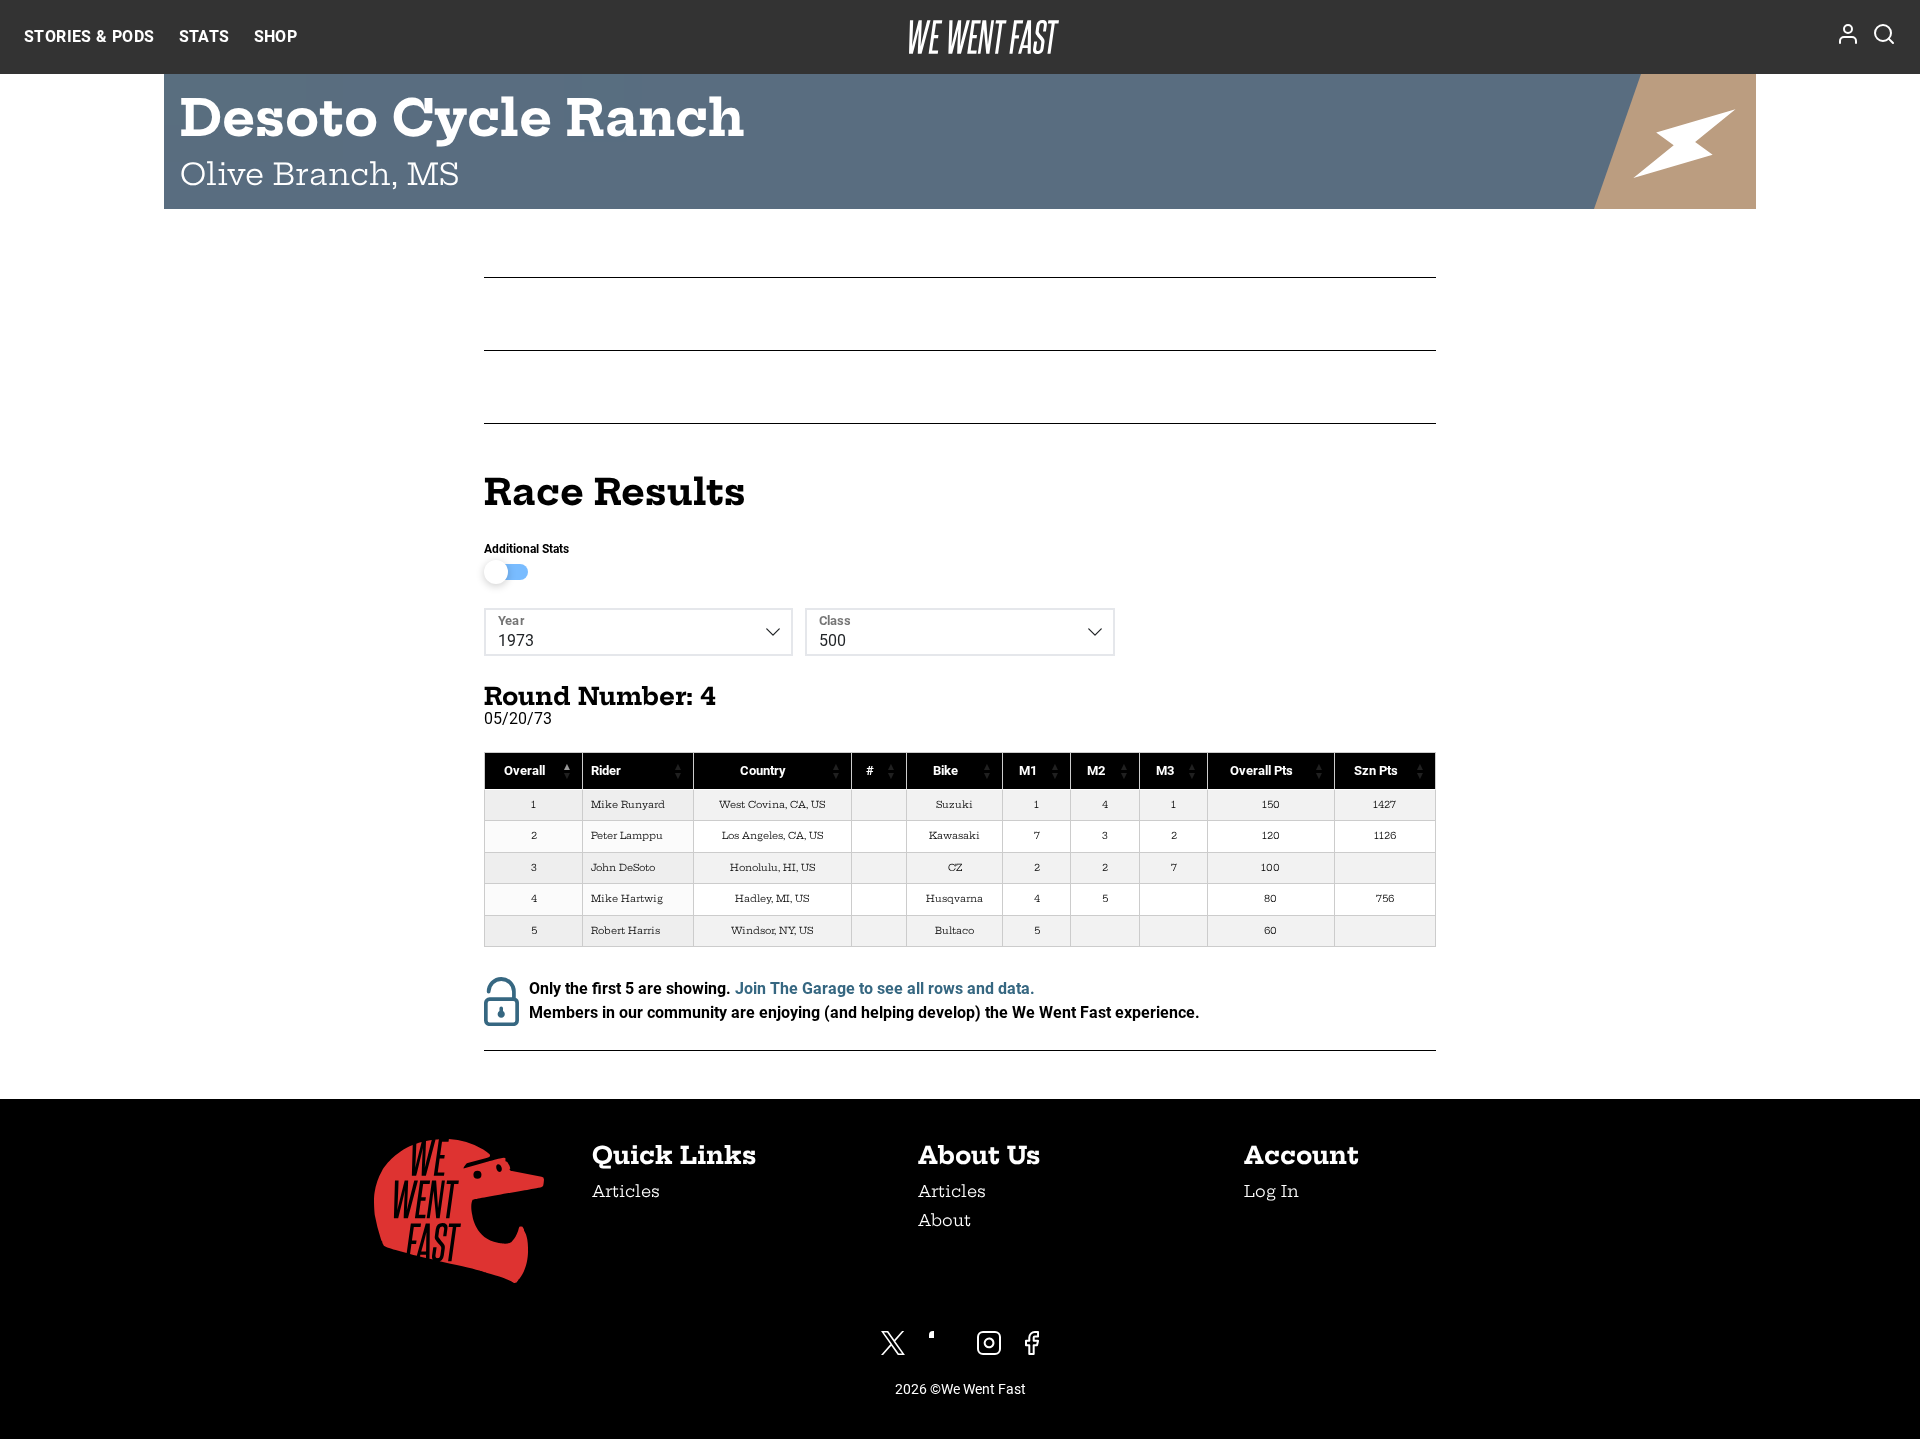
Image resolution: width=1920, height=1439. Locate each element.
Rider (606, 770)
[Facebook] (1032, 1343)
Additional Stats (526, 549)
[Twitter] (893, 1343)
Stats (204, 36)
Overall (524, 770)
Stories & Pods (89, 36)
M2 (1096, 770)
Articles (626, 1191)
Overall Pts (1261, 770)
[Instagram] (989, 1343)
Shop (276, 36)
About (944, 1220)
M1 (1028, 770)
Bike (945, 770)
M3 (1165, 770)
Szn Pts (1376, 770)
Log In (1271, 1191)
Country (763, 770)
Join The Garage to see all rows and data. (885, 988)
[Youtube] (941, 1343)
